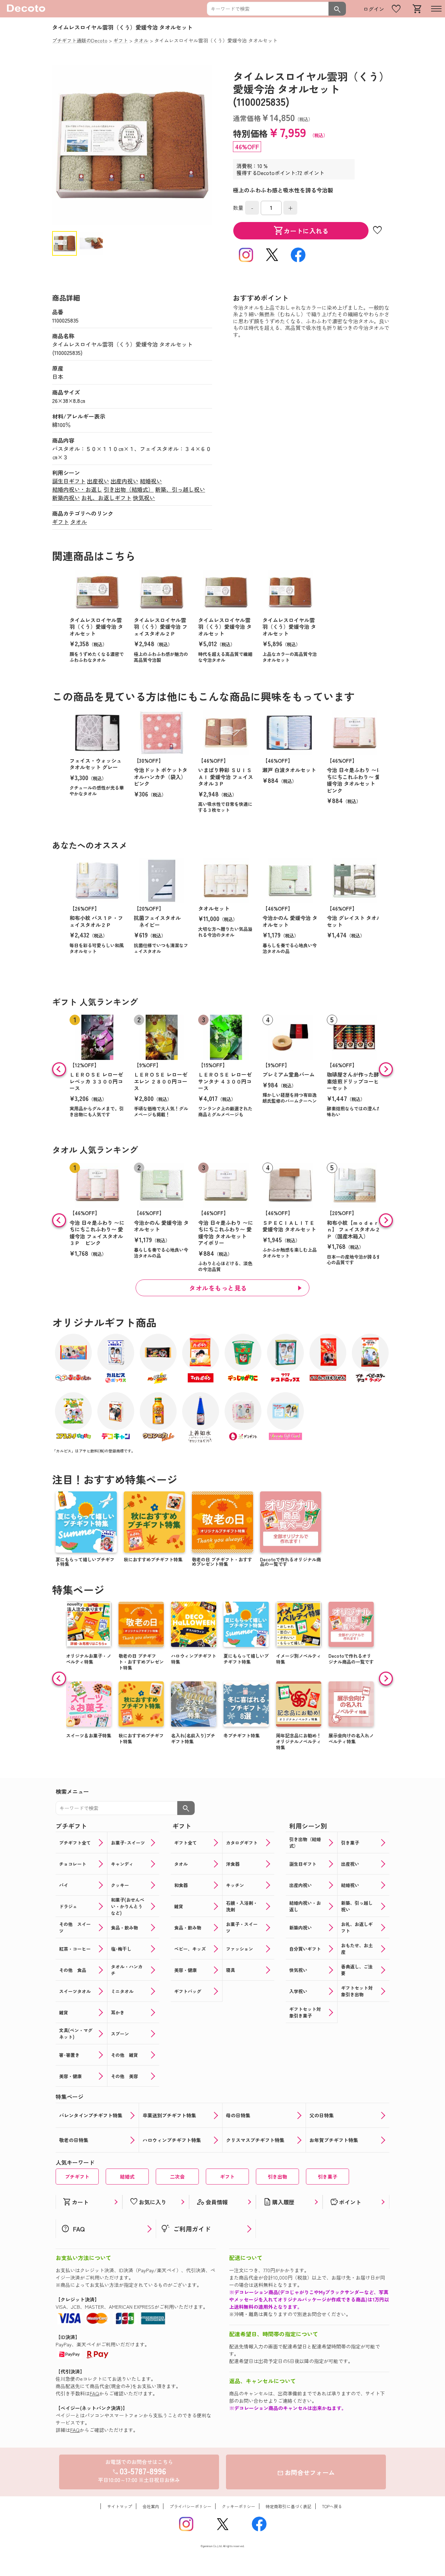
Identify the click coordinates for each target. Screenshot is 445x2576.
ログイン (374, 9)
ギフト (60, 522)
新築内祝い (66, 498)
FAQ (94, 2393)
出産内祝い (124, 481)
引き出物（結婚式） (129, 489)
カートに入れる (301, 231)
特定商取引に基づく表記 (289, 2506)
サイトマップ (120, 2506)
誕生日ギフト (69, 481)
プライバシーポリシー (191, 2506)
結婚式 (127, 2177)
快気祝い (144, 498)
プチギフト (77, 2177)
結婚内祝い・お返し (77, 489)
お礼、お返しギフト (106, 498)
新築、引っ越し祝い (180, 489)
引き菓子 (327, 2177)
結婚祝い (151, 481)
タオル (79, 522)
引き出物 (277, 2177)
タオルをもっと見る (218, 1288)
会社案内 (151, 2506)
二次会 (177, 2177)
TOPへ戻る (332, 2506)
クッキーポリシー (238, 2506)
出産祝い (98, 481)
